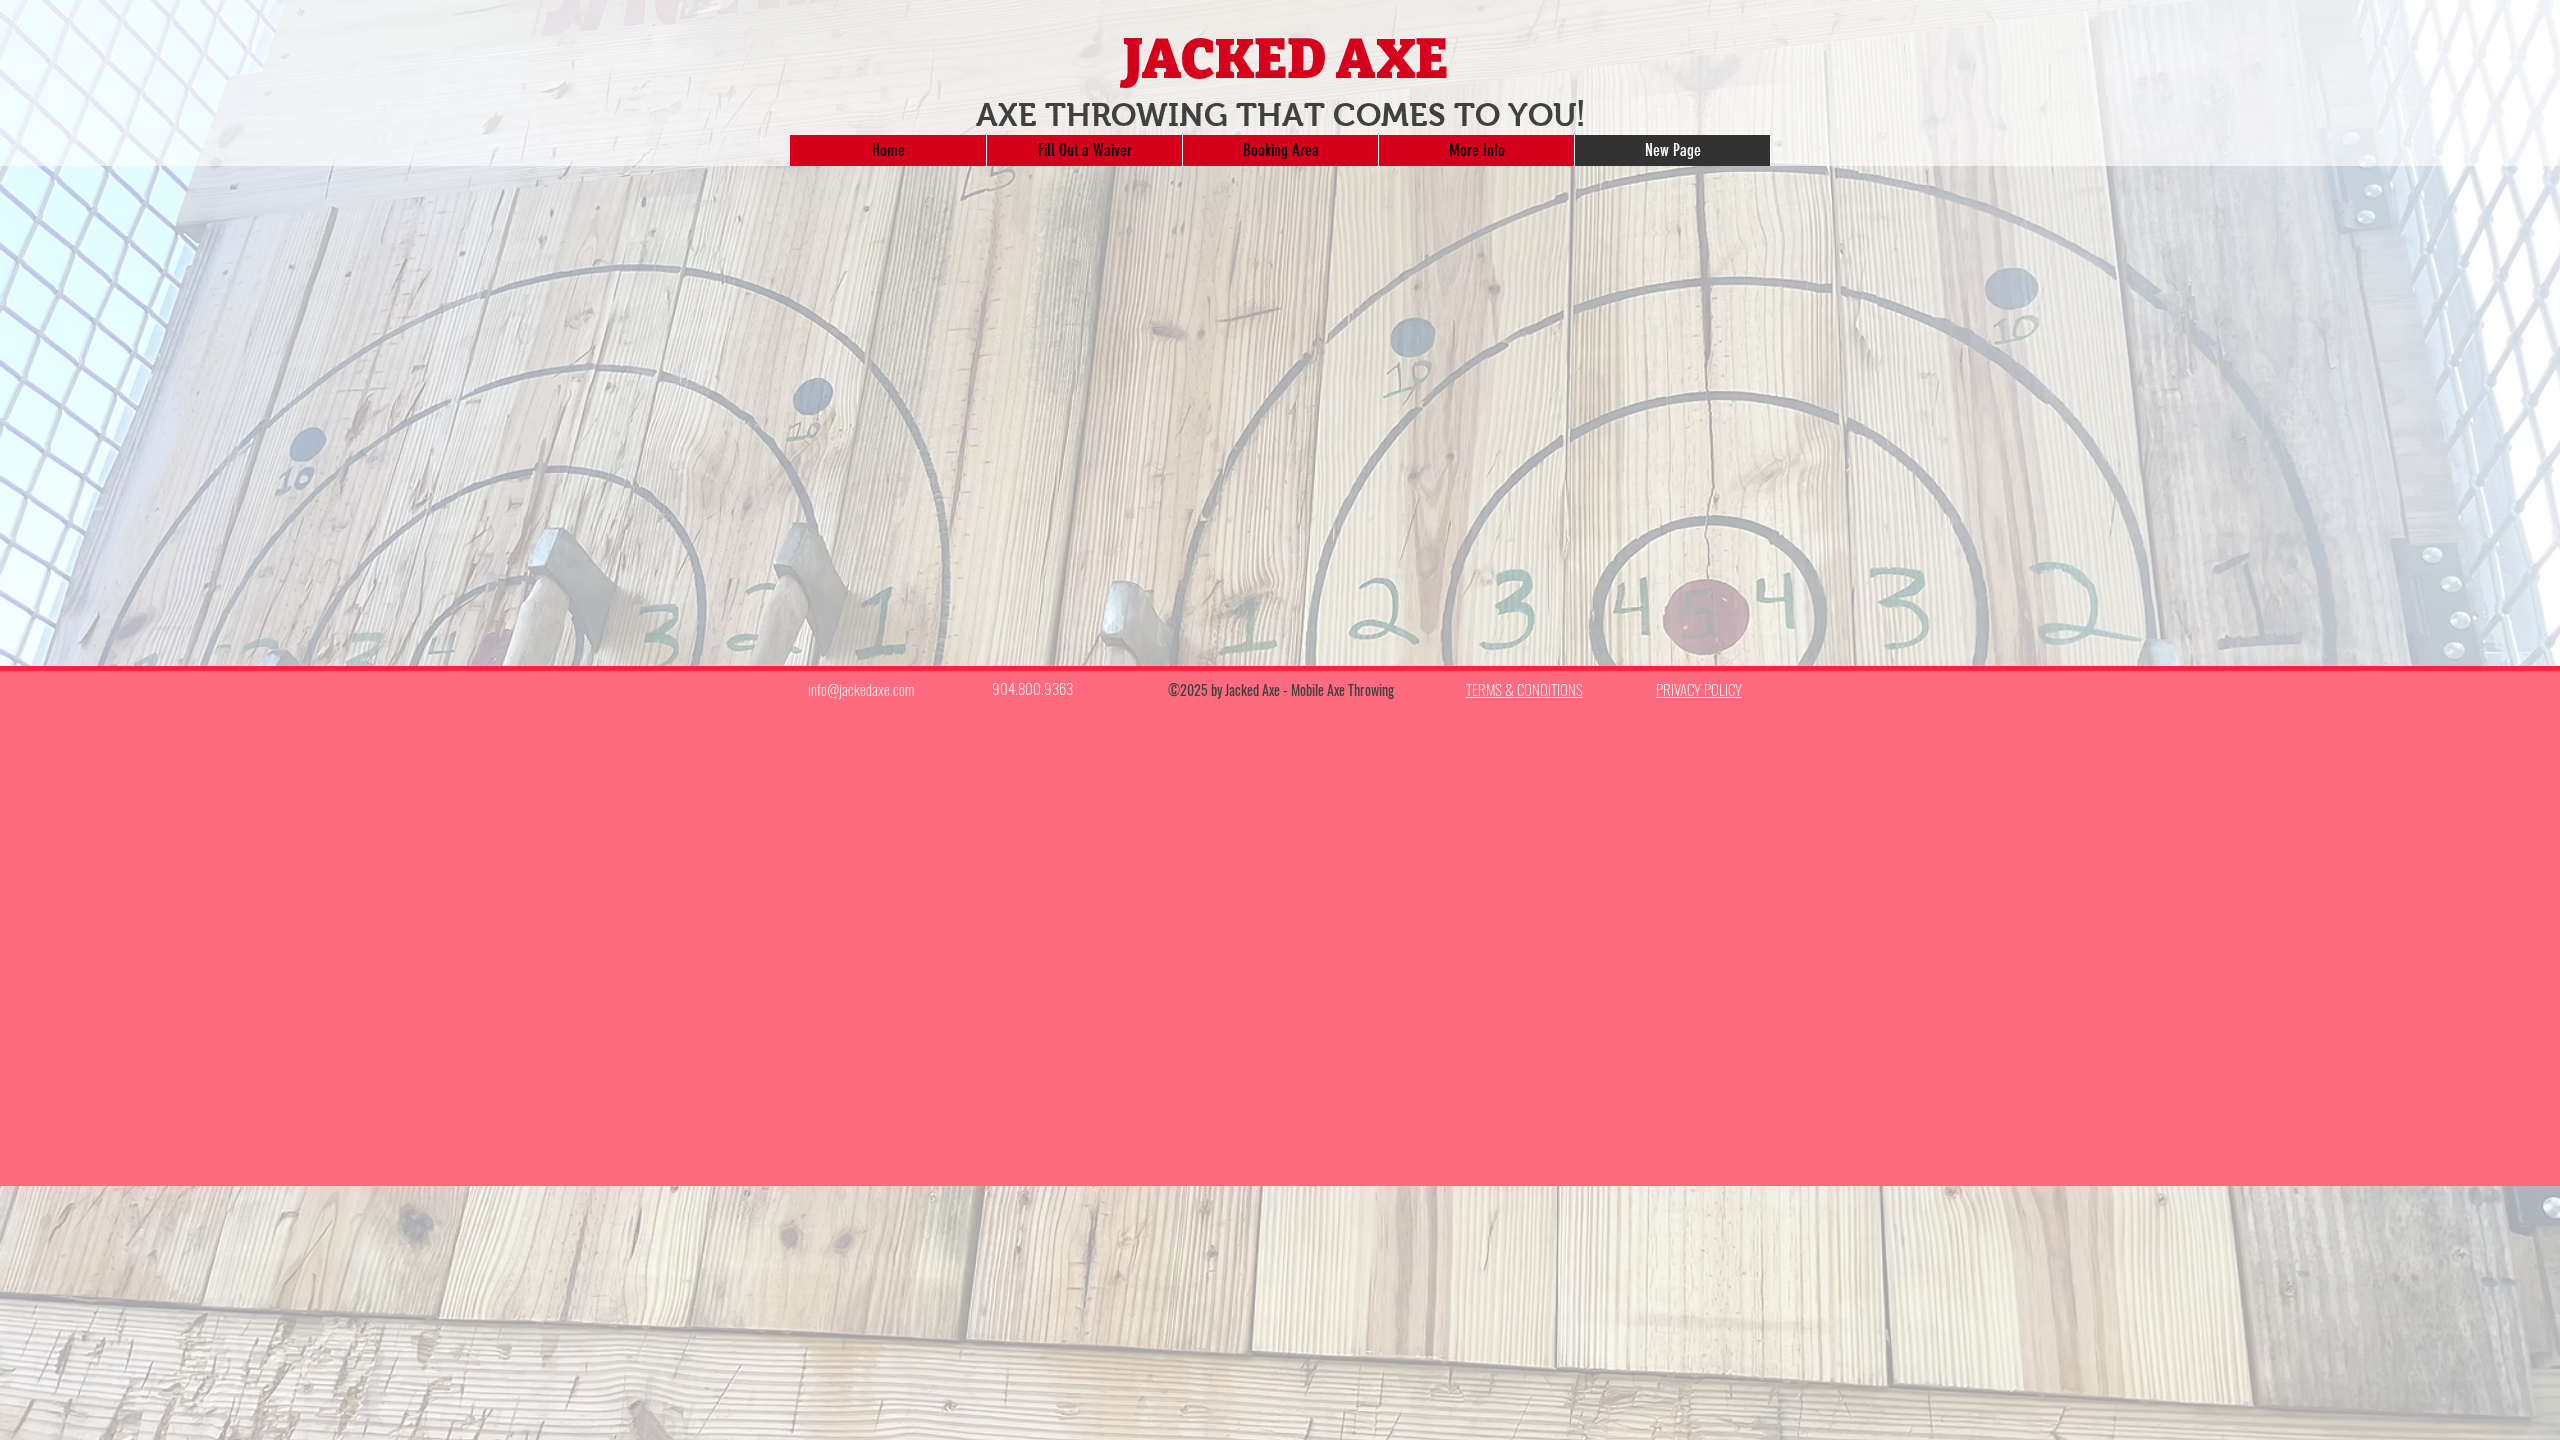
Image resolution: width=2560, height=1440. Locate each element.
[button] (1280, 150)
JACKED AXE (1285, 60)
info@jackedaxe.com (861, 689)
